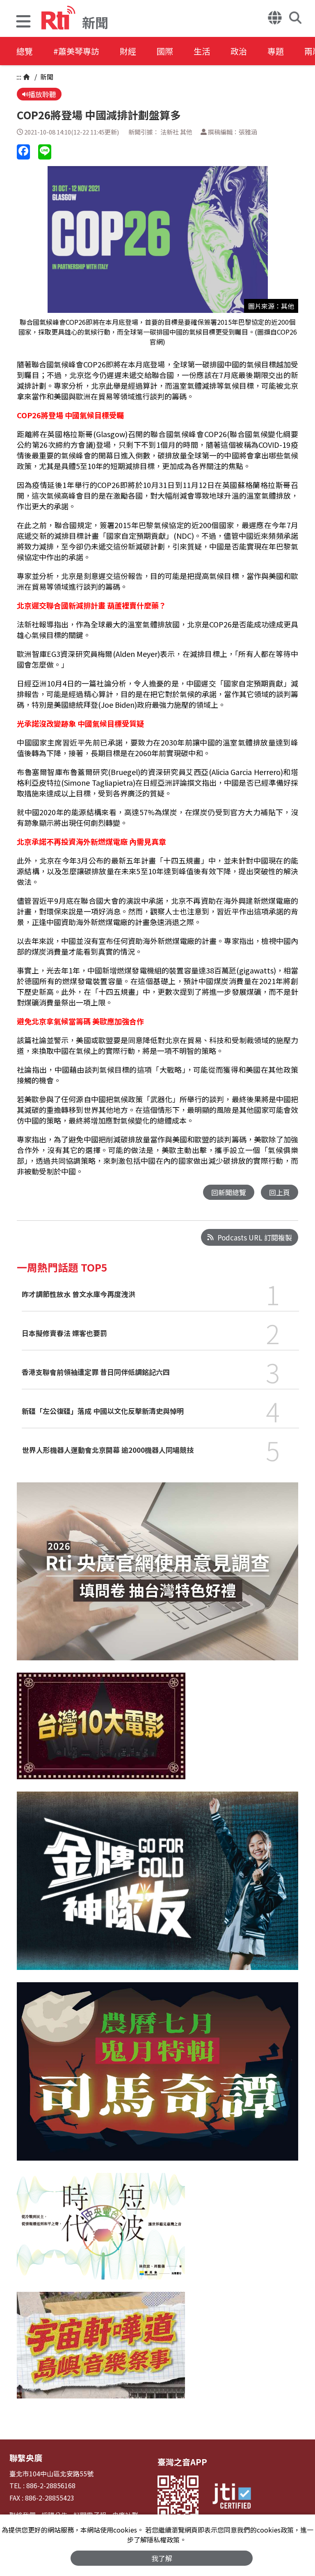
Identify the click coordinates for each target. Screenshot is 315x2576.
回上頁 (280, 1192)
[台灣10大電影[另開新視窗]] (101, 1732)
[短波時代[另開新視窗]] (101, 2232)
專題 (276, 51)
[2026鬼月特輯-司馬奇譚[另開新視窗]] (157, 2078)
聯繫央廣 (26, 2458)
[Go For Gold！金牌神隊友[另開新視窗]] (157, 1887)
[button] (23, 22)
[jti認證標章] (232, 2497)
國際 (165, 51)
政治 (239, 51)
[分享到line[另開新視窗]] (45, 152)
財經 (128, 51)
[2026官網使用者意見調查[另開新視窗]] (157, 1578)
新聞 (46, 77)
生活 (202, 51)
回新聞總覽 (229, 1192)
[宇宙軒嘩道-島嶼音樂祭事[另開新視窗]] (101, 2351)
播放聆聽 (42, 94)
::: (19, 77)
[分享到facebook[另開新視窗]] (23, 152)
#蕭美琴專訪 (76, 51)
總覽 (25, 51)
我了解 (162, 2558)
